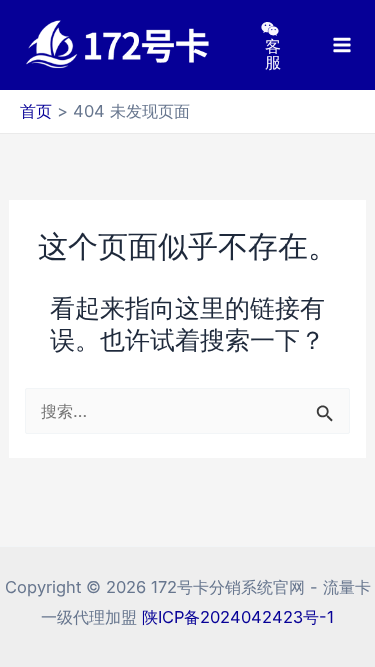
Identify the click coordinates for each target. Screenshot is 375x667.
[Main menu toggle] (342, 45)
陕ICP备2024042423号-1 (238, 617)
